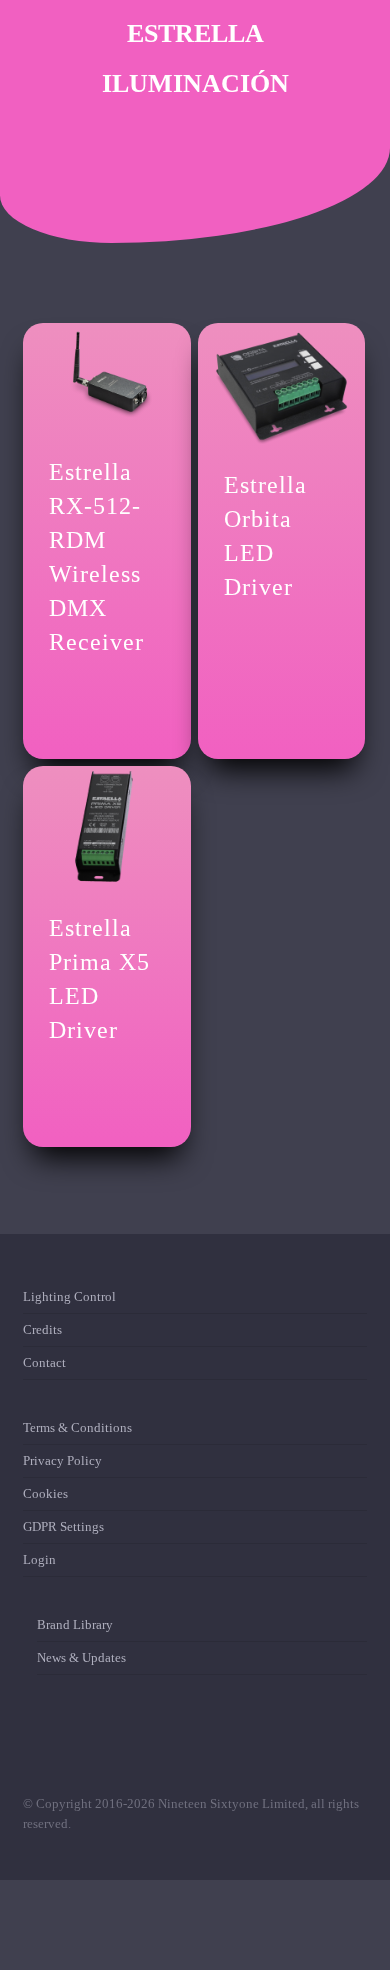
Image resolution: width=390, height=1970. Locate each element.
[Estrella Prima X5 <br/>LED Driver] (106, 828)
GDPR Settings (63, 1526)
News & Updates (81, 1657)
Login (39, 1559)
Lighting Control (69, 1300)
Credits (42, 1329)
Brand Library (75, 1628)
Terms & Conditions (77, 1431)
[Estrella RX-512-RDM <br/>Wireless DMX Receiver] (106, 379)
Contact (44, 1362)
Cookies (45, 1493)
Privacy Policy (62, 1460)
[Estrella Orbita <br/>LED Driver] (281, 385)
